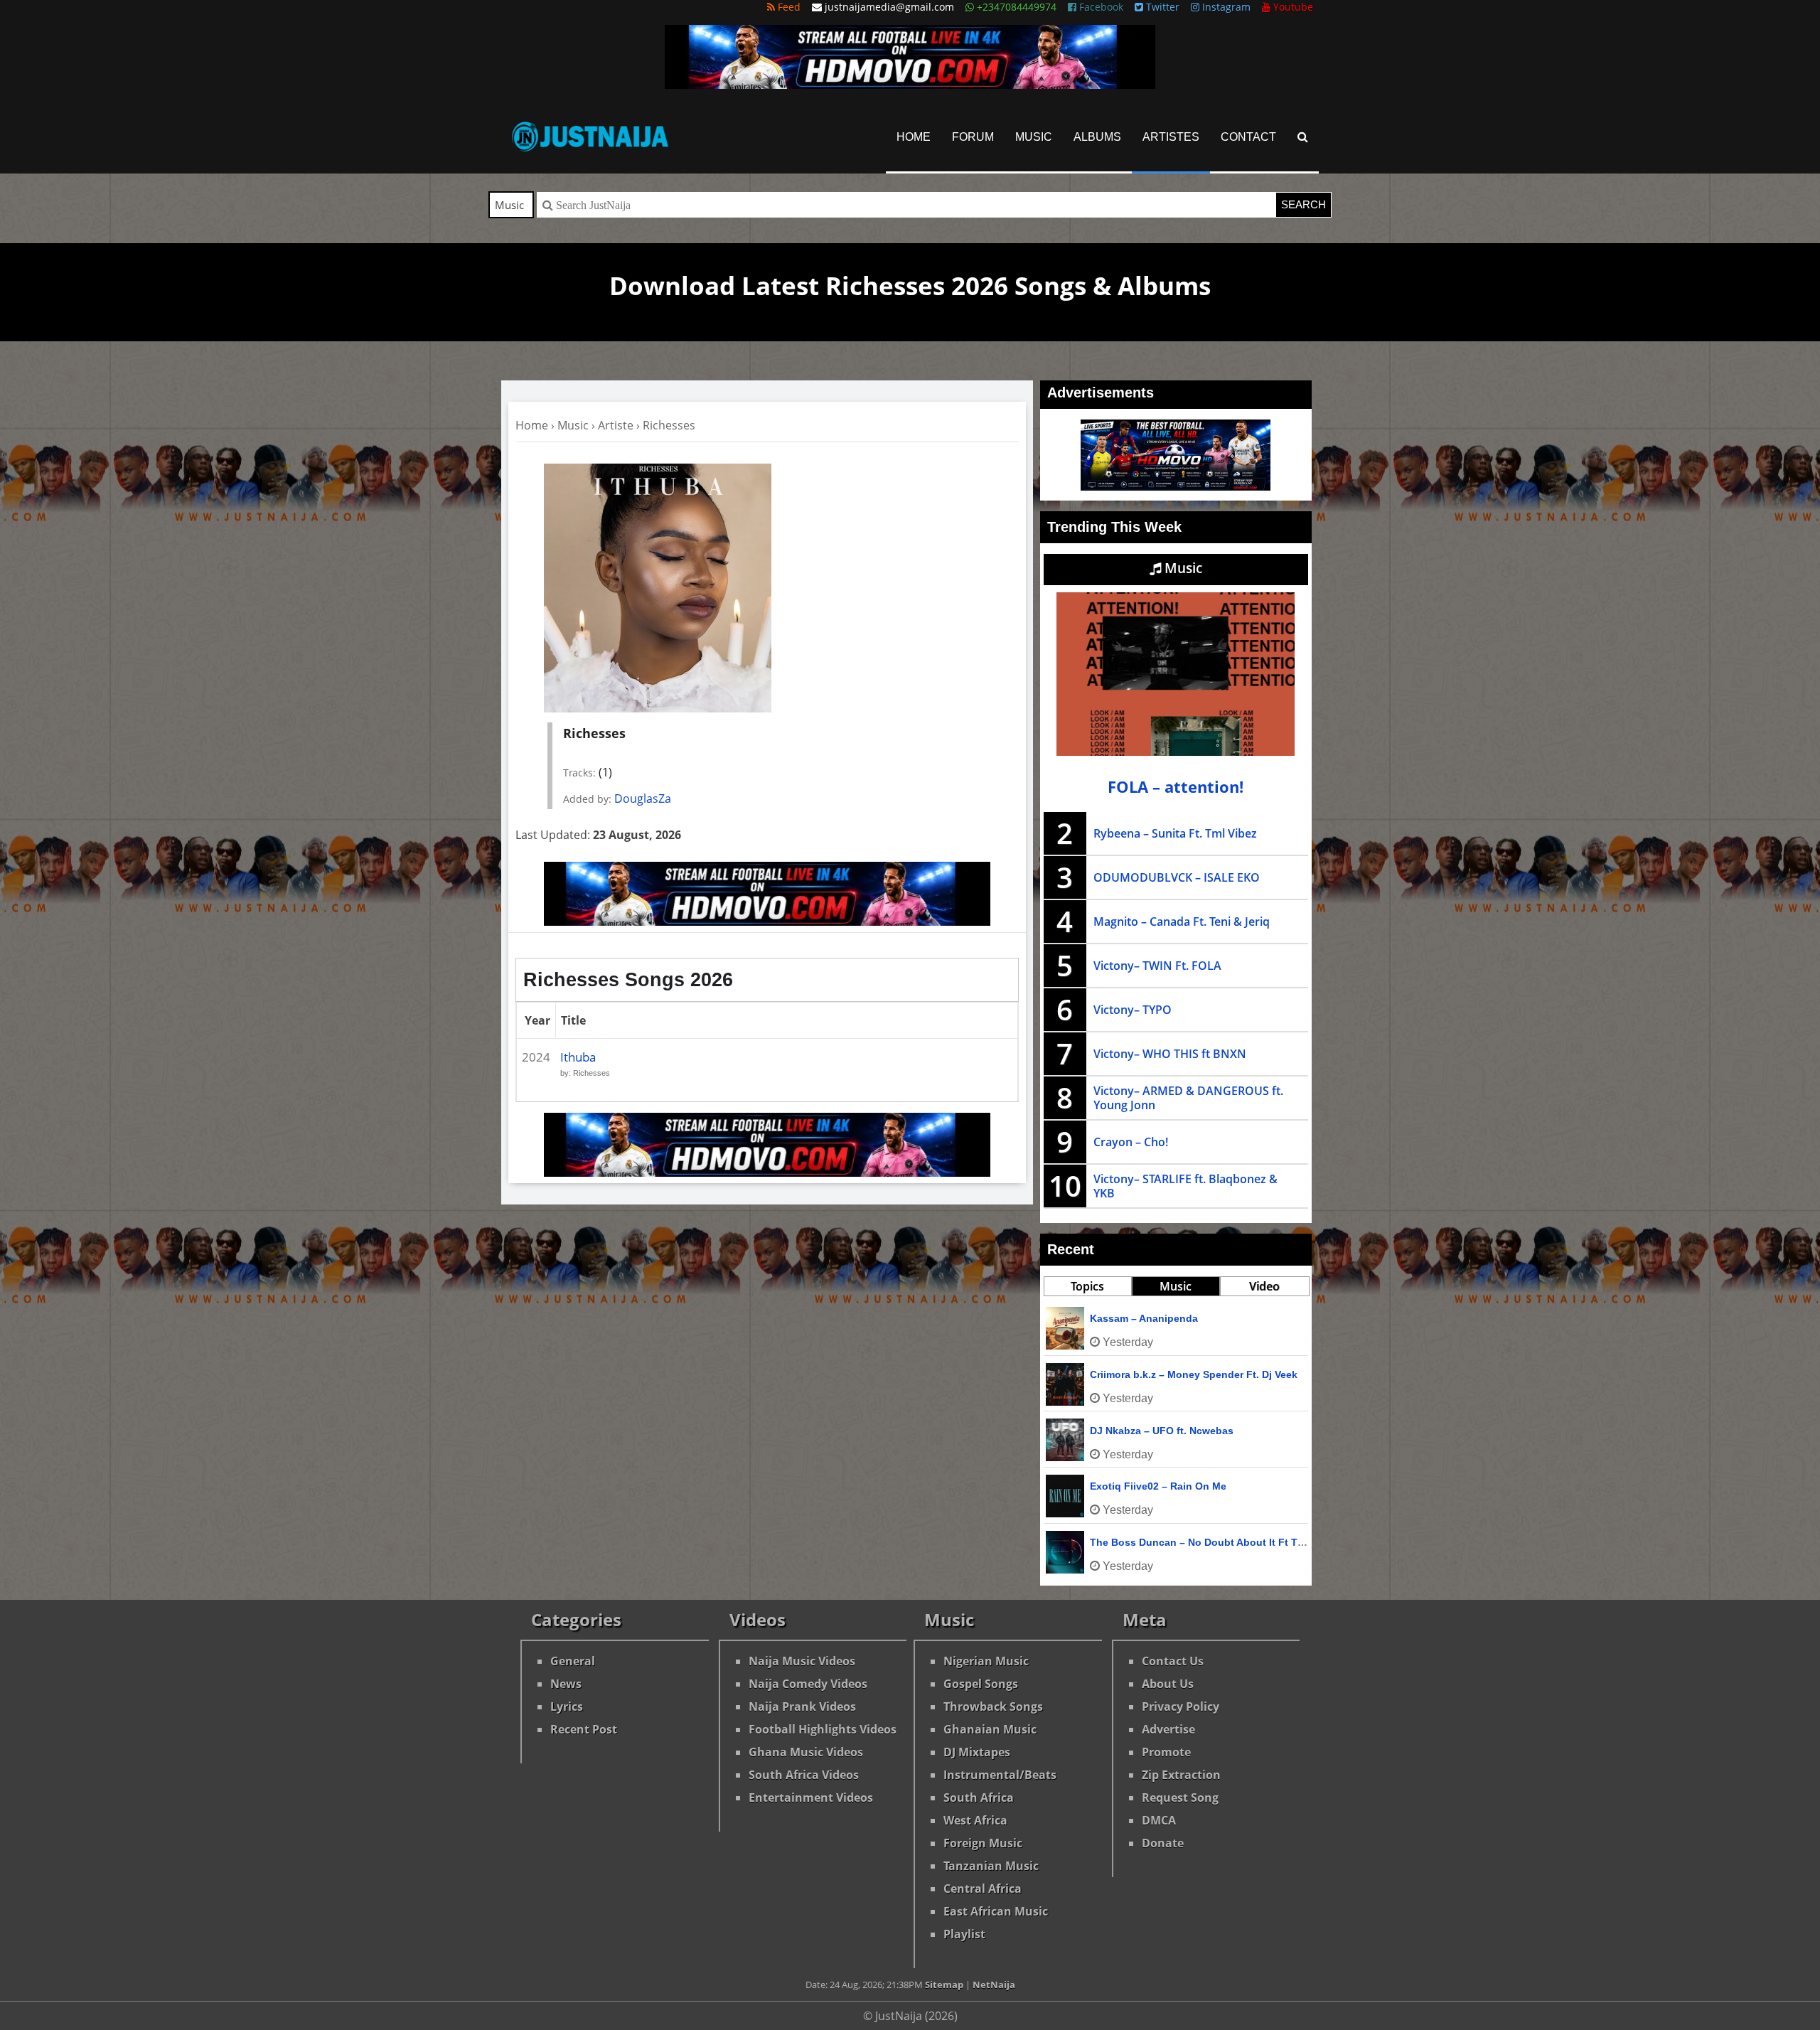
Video (1264, 1286)
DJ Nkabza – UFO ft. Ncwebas (1162, 1431)
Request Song (1180, 1797)
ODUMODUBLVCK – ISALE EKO (1177, 877)
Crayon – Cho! (1131, 1142)
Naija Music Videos (802, 1661)
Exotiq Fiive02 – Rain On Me (1158, 1486)
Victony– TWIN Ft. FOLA (1157, 966)
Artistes (1171, 137)
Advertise (1168, 1729)
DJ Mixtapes (977, 1752)
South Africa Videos (804, 1775)
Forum (973, 137)
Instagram (1225, 7)
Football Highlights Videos (823, 1729)
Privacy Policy (1181, 1706)
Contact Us (1173, 1661)
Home (914, 137)
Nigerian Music (986, 1661)
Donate (1163, 1843)
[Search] (1303, 137)
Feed (788, 7)
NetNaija (994, 1984)
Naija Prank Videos (802, 1706)
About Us (1168, 1684)
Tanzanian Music (991, 1866)
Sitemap (944, 1984)
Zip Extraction (1181, 1775)
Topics (1087, 1286)
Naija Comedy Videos (808, 1684)
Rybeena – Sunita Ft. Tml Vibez (1175, 833)
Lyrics (567, 1706)
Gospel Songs (981, 1684)
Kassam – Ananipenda (1144, 1318)
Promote (1166, 1752)
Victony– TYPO (1133, 1010)
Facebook (1100, 7)
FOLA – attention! (1176, 787)
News (566, 1684)
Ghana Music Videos (806, 1752)
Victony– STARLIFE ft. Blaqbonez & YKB (1185, 1186)
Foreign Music (983, 1843)
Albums (1097, 137)
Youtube (1292, 7)
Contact (1248, 137)
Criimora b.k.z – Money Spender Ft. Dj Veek (1194, 1374)
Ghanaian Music (990, 1729)
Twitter (1161, 7)
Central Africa (983, 1889)
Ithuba (578, 1057)
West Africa (975, 1820)
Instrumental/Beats (1000, 1775)
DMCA (1159, 1820)
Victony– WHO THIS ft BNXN (1170, 1054)
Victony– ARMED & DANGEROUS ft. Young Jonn (1188, 1098)
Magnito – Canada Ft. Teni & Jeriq (1182, 921)
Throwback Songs (993, 1706)
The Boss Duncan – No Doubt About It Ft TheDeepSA (1219, 1542)
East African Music (996, 1911)
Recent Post (584, 1729)
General (573, 1661)
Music (1034, 137)
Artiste (616, 425)
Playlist (964, 1934)
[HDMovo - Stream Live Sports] (910, 85)
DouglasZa (643, 798)
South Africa (979, 1797)
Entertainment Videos (811, 1797)
